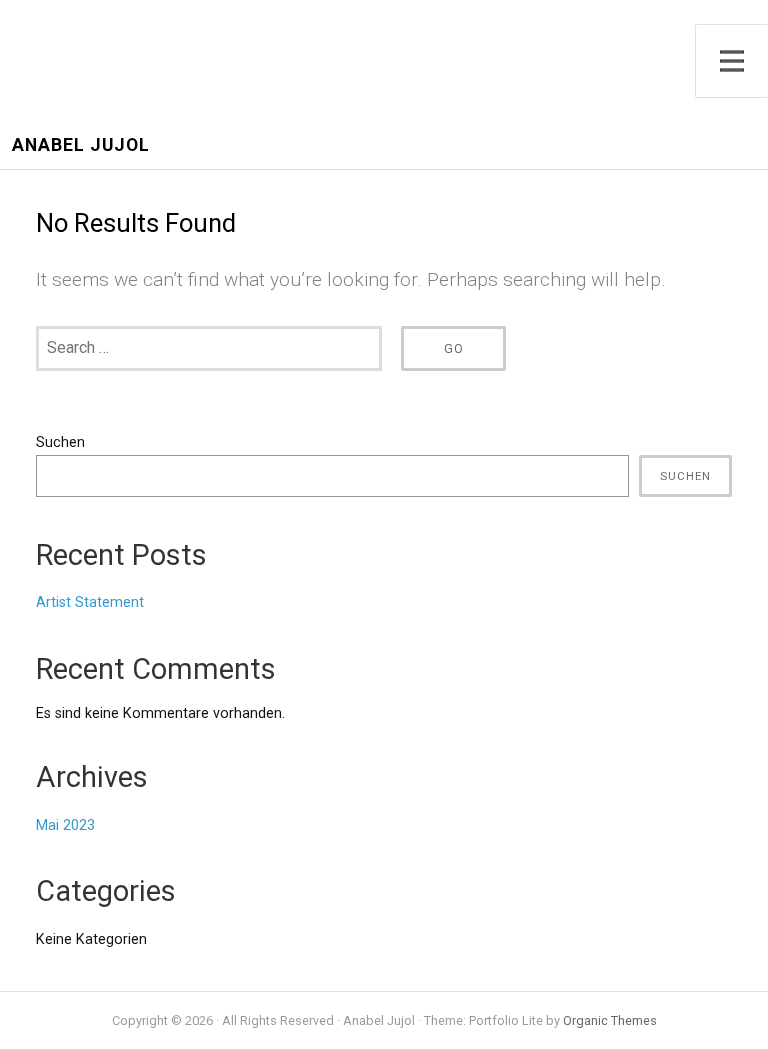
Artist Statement (90, 602)
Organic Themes (610, 1020)
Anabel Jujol (81, 145)
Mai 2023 (65, 825)
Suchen (60, 442)
